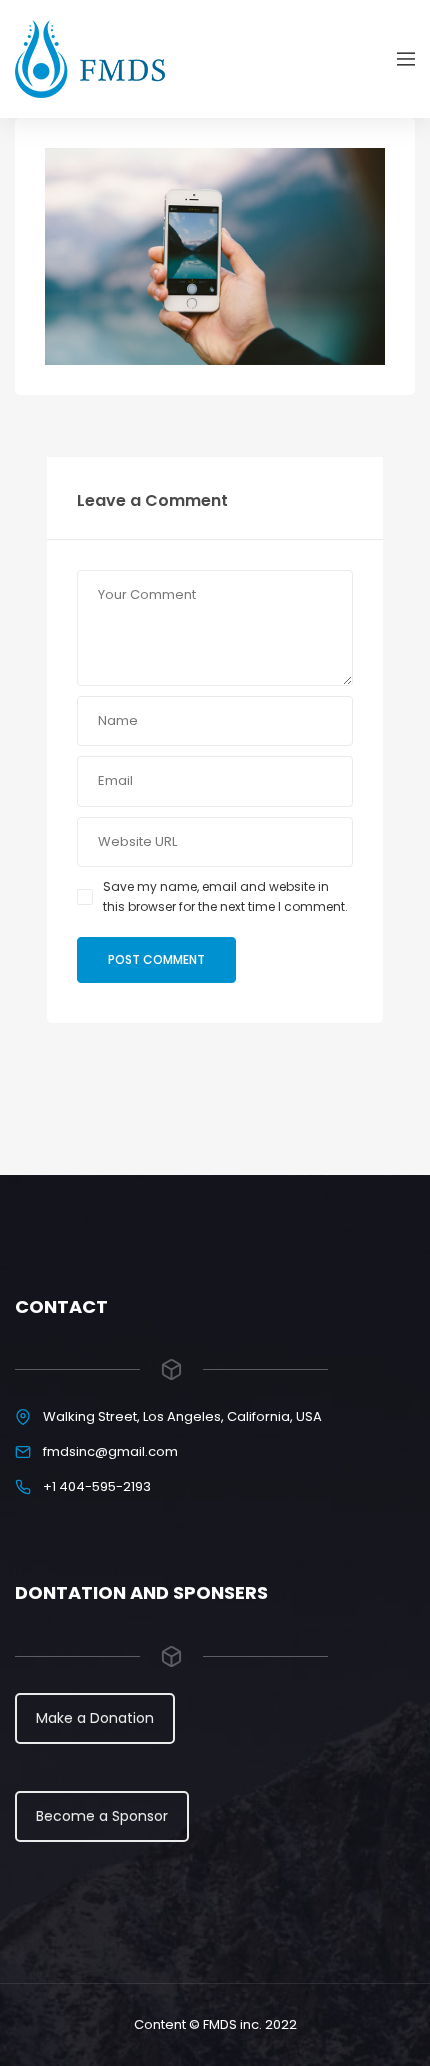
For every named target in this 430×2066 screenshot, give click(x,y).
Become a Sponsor (102, 1816)
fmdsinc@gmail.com (110, 1451)
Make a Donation (95, 1718)
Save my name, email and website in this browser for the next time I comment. (225, 896)
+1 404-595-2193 (97, 1486)
